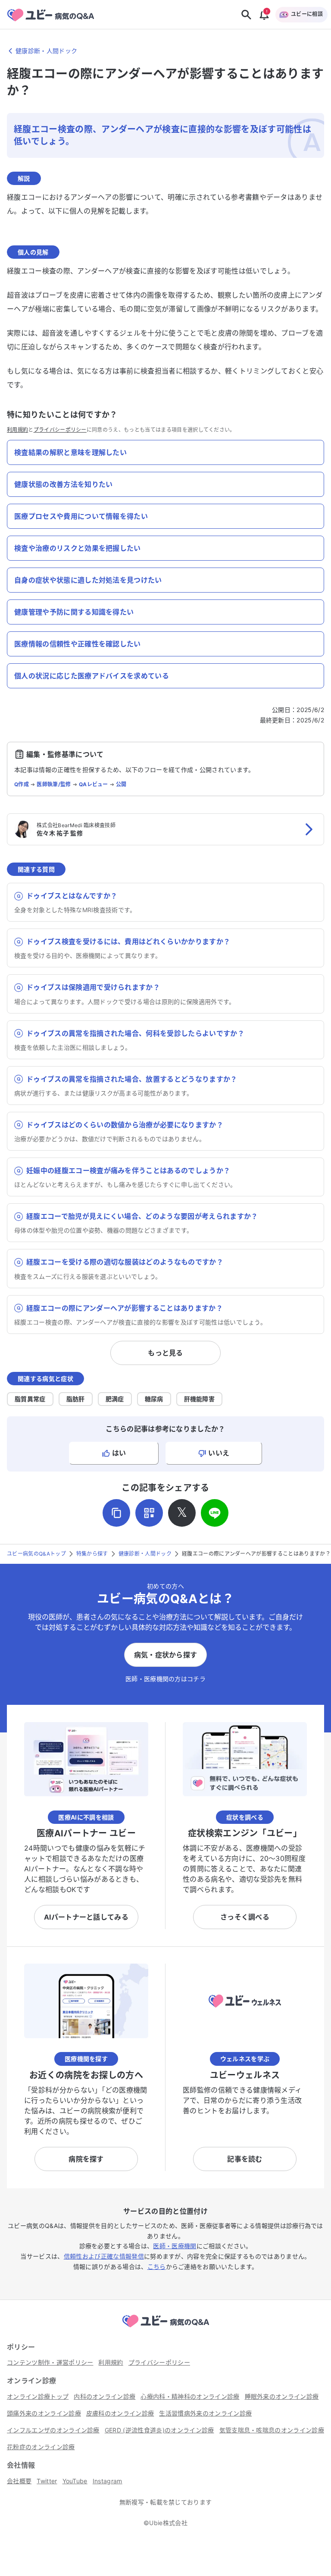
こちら (157, 2267)
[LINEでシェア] (215, 1513)
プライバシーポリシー (60, 430)
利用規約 (17, 430)
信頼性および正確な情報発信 (104, 2256)
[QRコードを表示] (149, 1513)
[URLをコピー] (116, 1513)
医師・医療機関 (175, 2246)
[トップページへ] (165, 2328)
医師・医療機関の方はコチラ (165, 1679)
